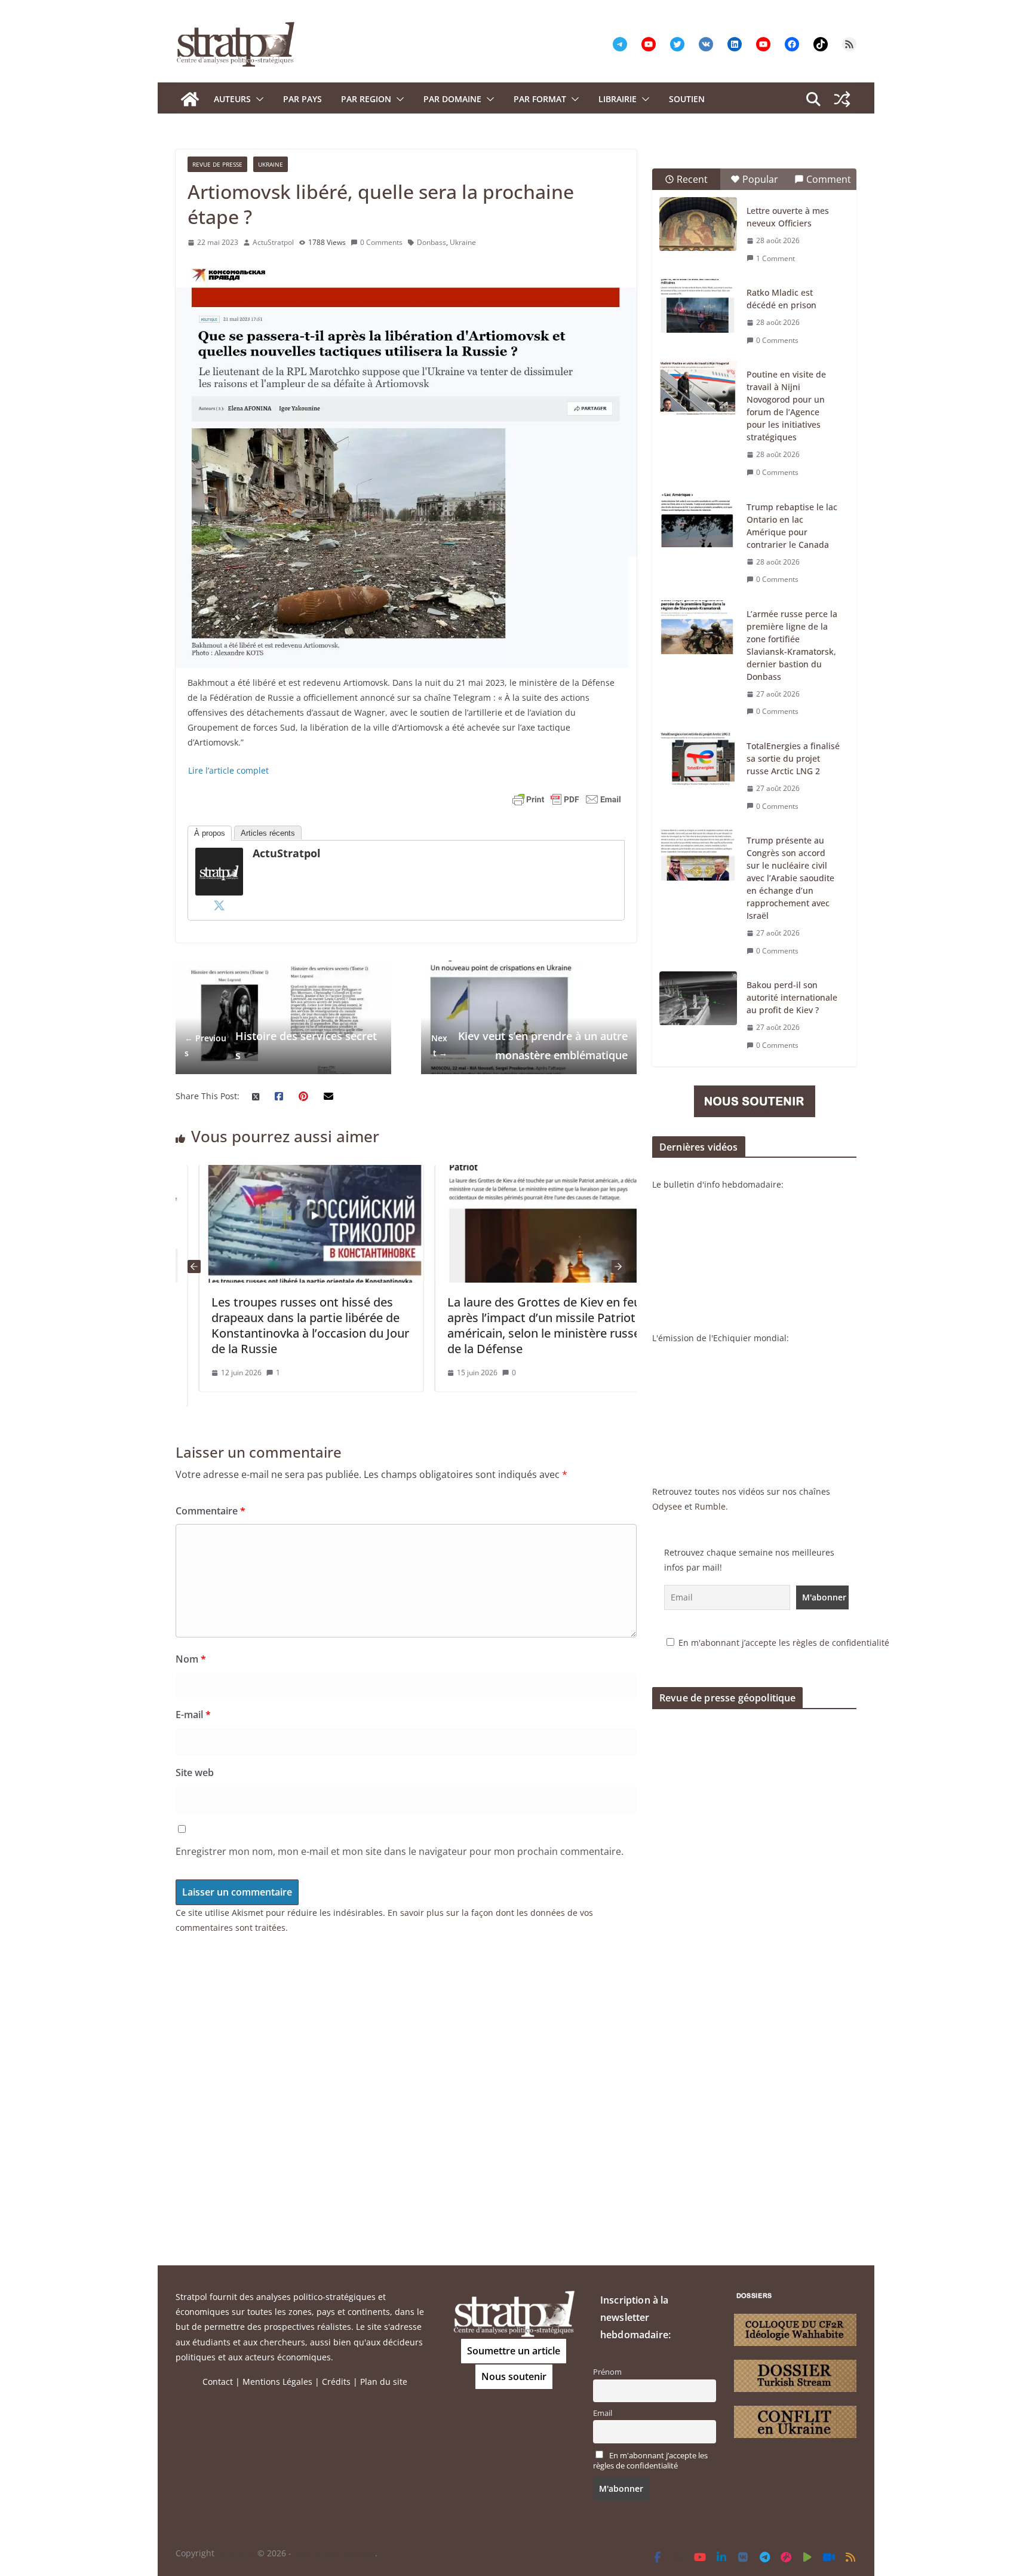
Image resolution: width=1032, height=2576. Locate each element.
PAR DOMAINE (452, 99)
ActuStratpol (273, 242)
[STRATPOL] (190, 99)
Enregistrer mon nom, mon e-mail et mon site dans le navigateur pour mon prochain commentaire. (400, 1851)
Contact (218, 2382)
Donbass (431, 242)
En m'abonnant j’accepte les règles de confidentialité (784, 1643)
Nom (191, 1659)
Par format (540, 99)
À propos (210, 833)
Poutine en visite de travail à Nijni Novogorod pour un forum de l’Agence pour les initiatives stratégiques (786, 406)
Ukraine (271, 164)
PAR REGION (366, 99)
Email (603, 2413)
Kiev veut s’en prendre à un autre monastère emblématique (529, 1045)
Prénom (607, 2372)
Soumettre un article (514, 2351)
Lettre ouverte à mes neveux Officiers (788, 217)
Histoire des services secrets (281, 1045)
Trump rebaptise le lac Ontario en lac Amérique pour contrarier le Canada (792, 526)
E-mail (193, 1715)
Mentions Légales (277, 2382)
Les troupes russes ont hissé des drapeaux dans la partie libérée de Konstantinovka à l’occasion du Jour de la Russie (286, 1325)
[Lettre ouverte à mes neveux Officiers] (698, 224)
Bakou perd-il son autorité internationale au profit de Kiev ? (792, 997)
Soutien (687, 99)
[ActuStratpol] (219, 855)
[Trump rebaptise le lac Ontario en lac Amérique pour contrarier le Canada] (698, 520)
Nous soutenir (514, 2376)
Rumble (710, 1506)
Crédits (336, 2382)
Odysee (667, 1506)
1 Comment (775, 258)
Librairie (618, 99)
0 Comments (381, 242)
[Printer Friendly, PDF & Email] (567, 799)
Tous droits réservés (334, 2553)
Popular (760, 179)
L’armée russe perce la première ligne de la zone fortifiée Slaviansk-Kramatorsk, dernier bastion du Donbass (792, 645)
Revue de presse (217, 164)
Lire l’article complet (228, 770)
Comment (829, 179)
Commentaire (211, 1511)
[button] (257, 99)
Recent (692, 179)
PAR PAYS (302, 99)
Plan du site (384, 2382)
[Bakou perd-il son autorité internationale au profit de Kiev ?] (698, 998)
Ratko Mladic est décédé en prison (781, 299)
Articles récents (268, 833)
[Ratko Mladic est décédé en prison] (698, 306)
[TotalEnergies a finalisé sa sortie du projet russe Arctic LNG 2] (698, 759)
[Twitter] (219, 905)
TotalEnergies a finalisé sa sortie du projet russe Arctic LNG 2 (793, 758)
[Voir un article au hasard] (842, 99)
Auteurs (232, 99)
